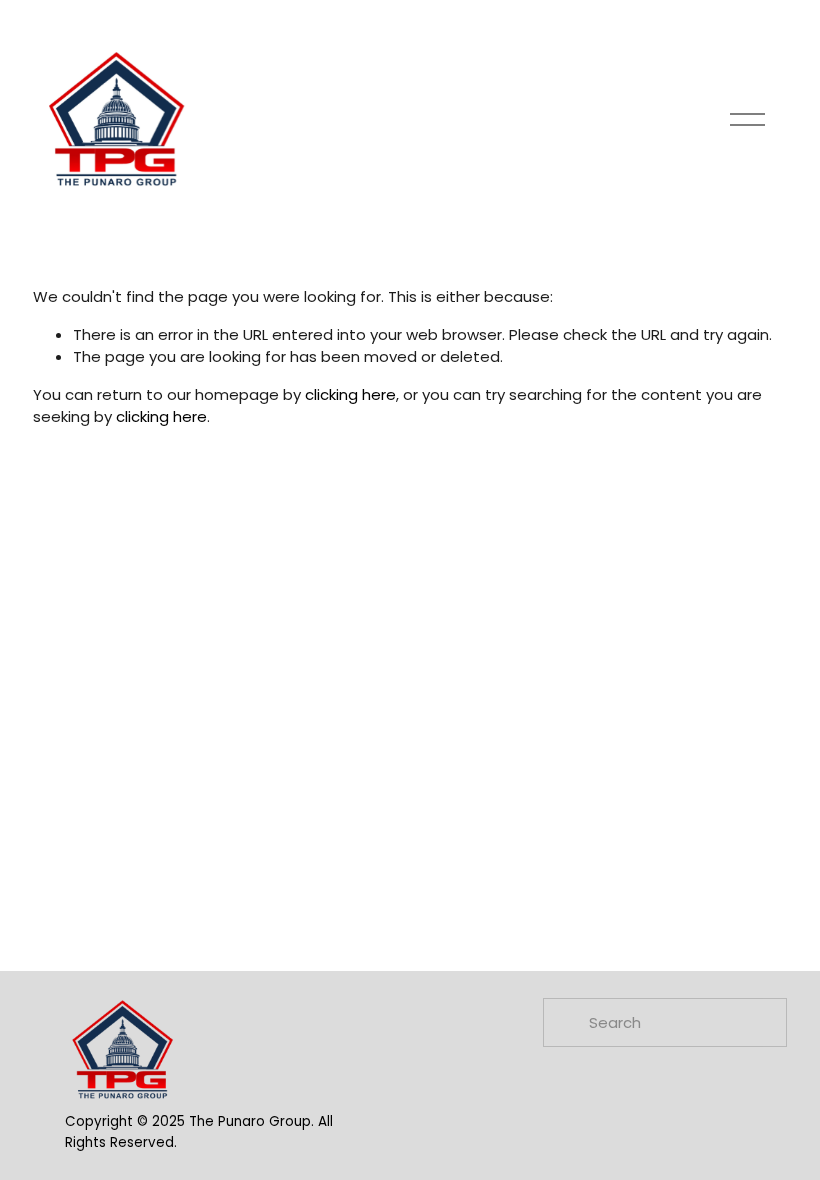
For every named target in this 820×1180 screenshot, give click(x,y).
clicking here (350, 394)
